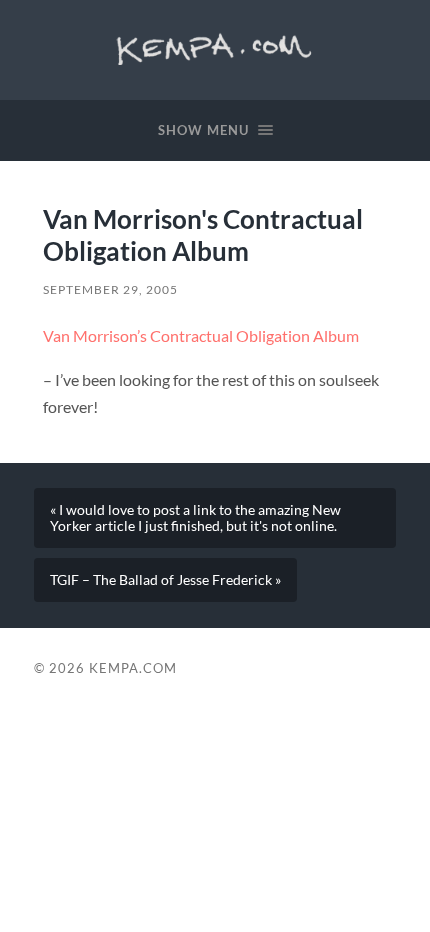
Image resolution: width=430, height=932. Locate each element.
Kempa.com (215, 45)
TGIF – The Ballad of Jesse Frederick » (165, 580)
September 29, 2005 (110, 289)
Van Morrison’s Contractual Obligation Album (201, 335)
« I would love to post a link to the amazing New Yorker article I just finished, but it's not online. (195, 518)
